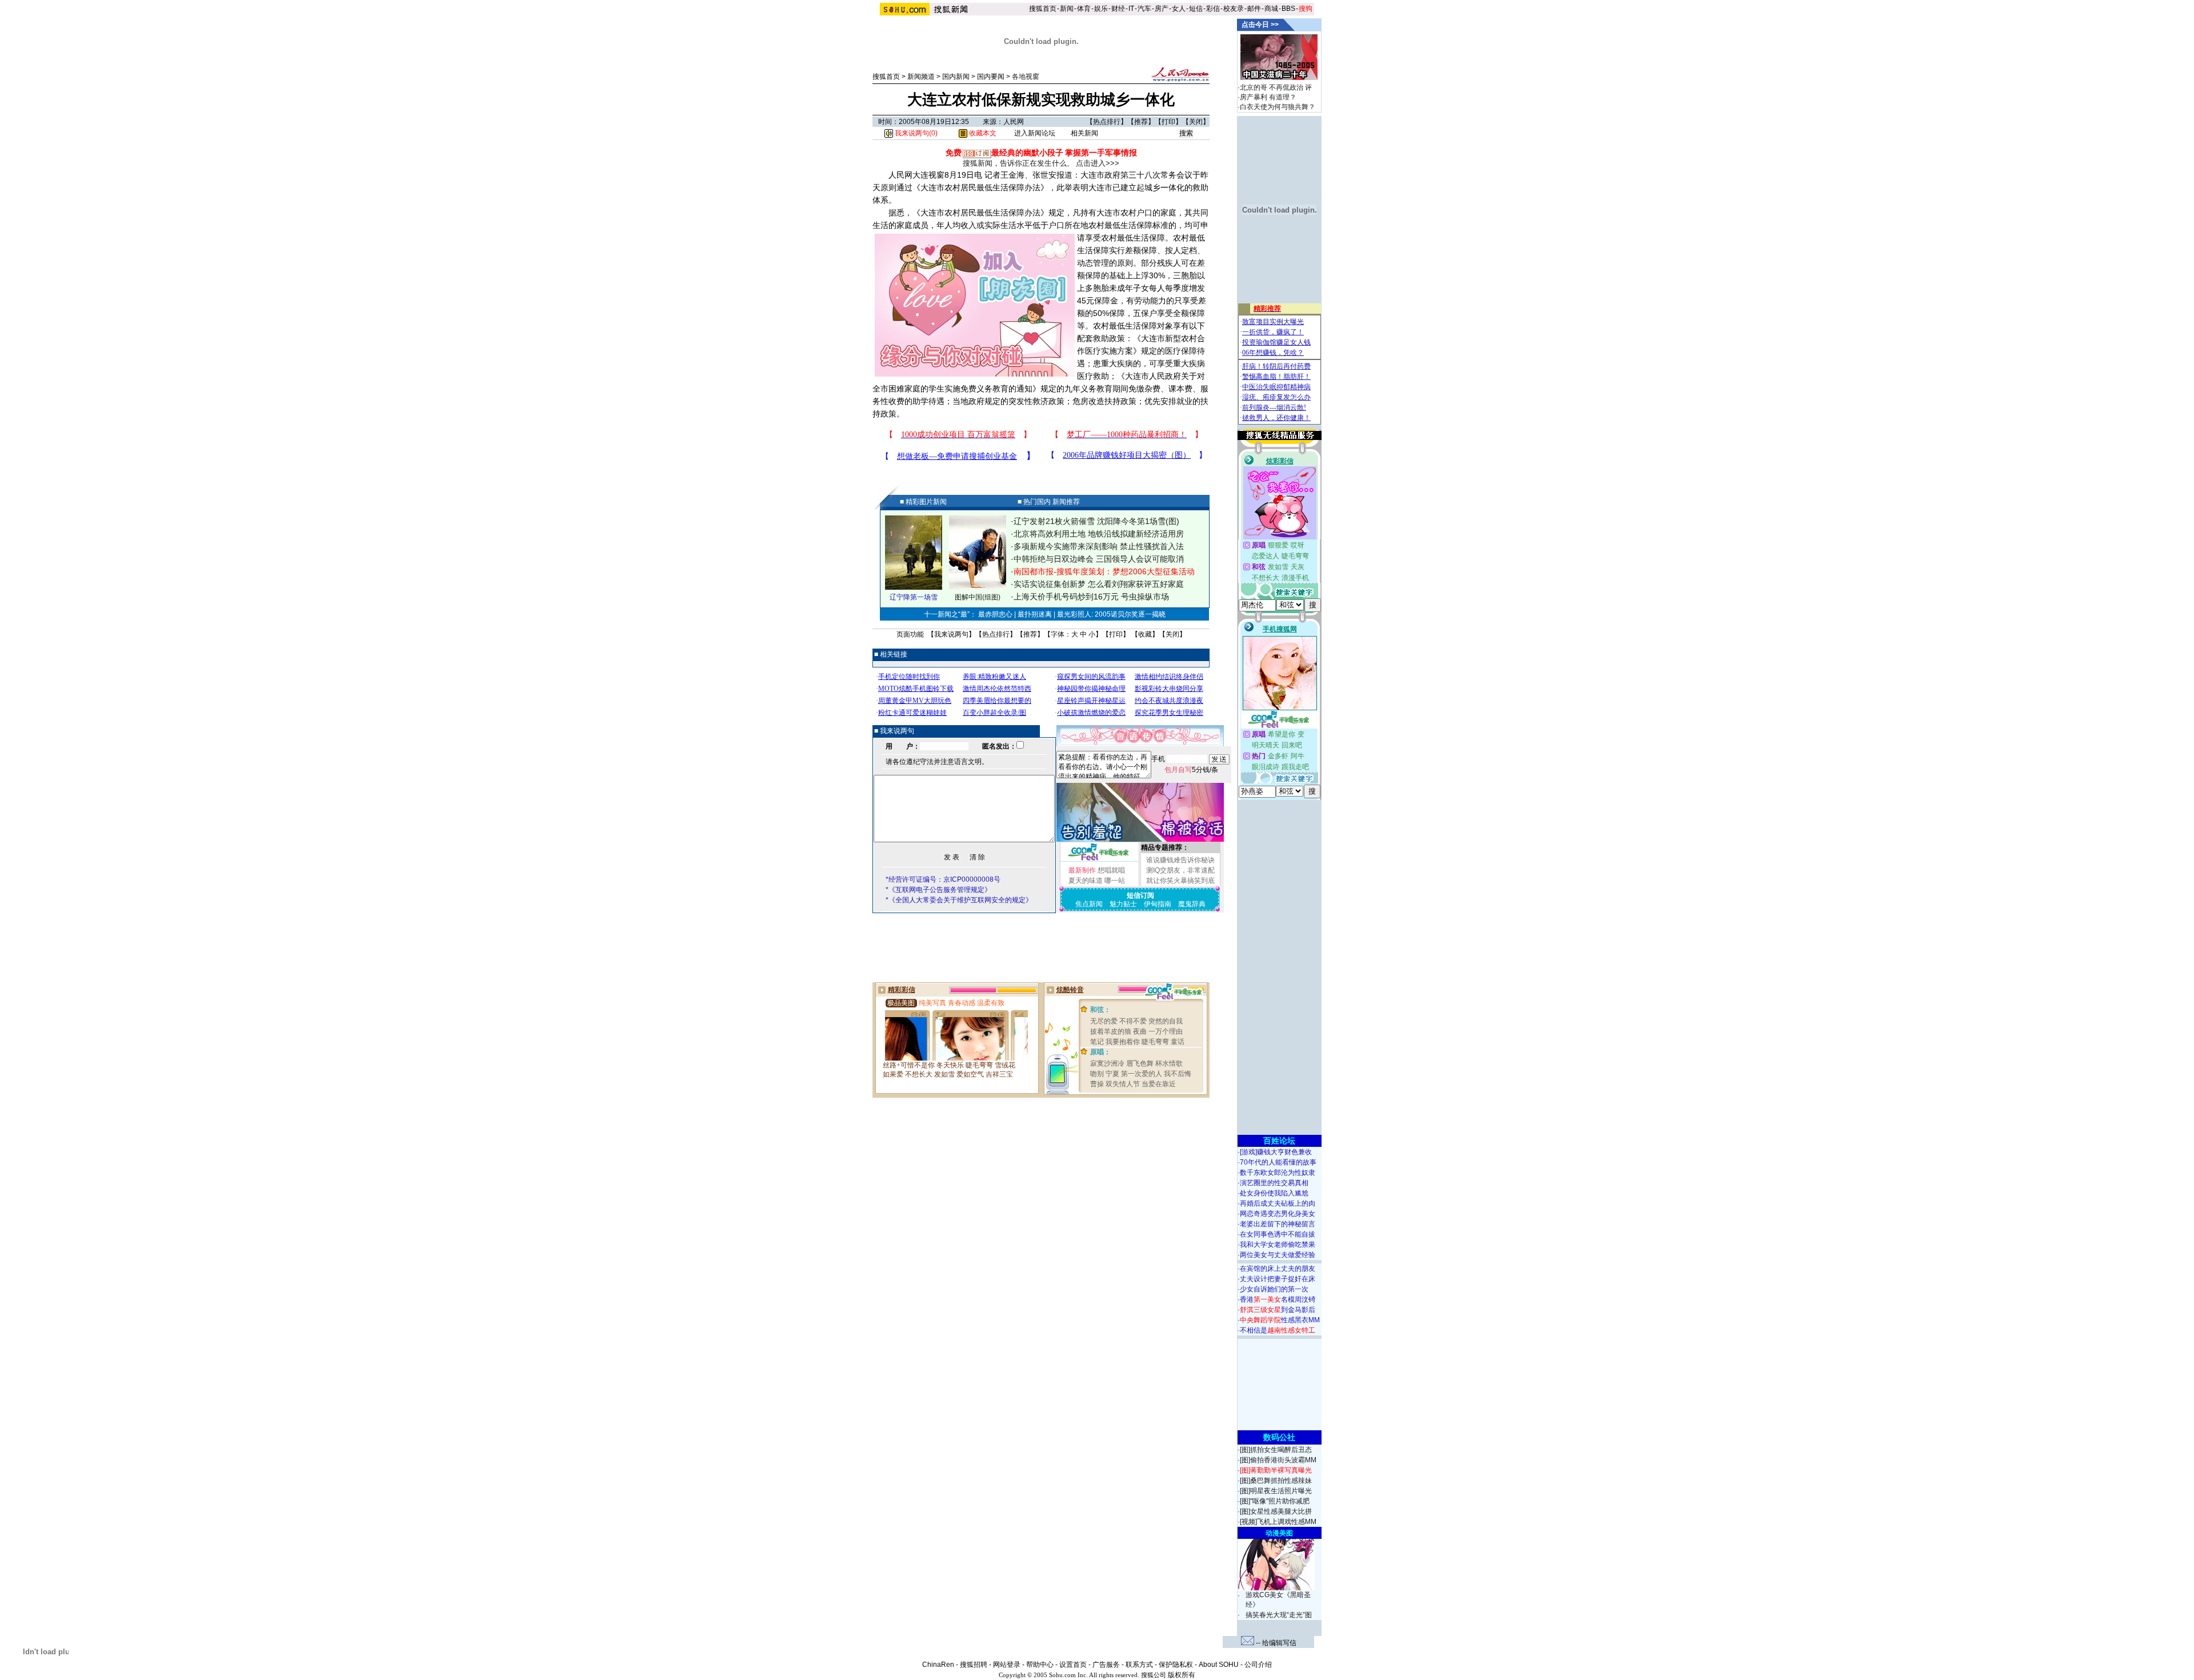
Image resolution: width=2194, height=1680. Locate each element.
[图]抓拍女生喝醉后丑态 (1276, 1450)
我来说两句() (915, 133)
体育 (1084, 9)
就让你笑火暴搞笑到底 (1180, 881)
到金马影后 (1278, 1310)
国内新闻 (956, 77)
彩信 (1213, 9)
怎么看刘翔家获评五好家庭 (1136, 584)
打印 (1168, 122)
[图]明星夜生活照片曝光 (1276, 1491)
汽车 (1144, 9)
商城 (1271, 9)
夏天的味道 (1086, 881)
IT (1131, 9)
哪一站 (1115, 881)
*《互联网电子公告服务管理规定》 (938, 890)
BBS (1288, 9)
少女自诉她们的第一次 (1274, 1289)
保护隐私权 (1176, 1665)
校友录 (1234, 9)
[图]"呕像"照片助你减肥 (1275, 1501)
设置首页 (1073, 1665)
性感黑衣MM (1280, 1320)
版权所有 (1182, 1675)
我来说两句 (951, 634)
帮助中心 (1040, 1665)
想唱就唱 (1111, 870)
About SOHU (1219, 1665)
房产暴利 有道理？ (1268, 97)
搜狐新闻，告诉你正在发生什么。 (1018, 163)
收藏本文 (982, 133)
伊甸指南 (1158, 904)
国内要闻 (991, 77)
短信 (1196, 9)
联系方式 (1139, 1665)
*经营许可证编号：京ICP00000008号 (943, 879)
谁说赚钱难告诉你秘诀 (1180, 860)
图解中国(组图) (978, 597)
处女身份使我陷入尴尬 (1274, 1193)
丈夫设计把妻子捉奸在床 (1278, 1279)
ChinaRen (938, 1665)
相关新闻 (1084, 133)
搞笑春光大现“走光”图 (1279, 1615)
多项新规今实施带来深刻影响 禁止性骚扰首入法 (1099, 546)
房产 (1162, 9)
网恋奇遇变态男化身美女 (1278, 1214)
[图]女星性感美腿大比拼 (1276, 1511)
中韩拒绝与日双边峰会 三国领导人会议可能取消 (1099, 559)
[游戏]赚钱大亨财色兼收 (1276, 1152)
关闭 (1196, 122)
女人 (1179, 9)
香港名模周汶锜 (1278, 1299)
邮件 (1254, 9)
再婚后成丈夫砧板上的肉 (1278, 1203)
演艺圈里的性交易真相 (1274, 1183)
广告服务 (1106, 1665)
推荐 (1141, 122)
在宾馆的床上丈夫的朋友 (1278, 1269)
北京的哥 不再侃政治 (1272, 87)
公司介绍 (1258, 1665)
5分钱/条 (1191, 770)
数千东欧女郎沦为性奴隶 (1278, 1173)
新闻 (1067, 9)
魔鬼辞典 (1192, 904)
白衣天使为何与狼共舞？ (1278, 107)
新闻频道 (921, 77)
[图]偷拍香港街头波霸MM (1278, 1460)
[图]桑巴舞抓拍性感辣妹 (1276, 1481)
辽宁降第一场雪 (914, 597)
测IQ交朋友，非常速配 (1180, 870)
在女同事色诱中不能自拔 (1278, 1234)
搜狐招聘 (974, 1665)
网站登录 (1007, 1665)
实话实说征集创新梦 (1050, 584)
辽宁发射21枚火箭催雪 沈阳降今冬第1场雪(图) (1096, 521)
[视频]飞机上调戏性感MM (1278, 1522)
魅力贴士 (1123, 904)
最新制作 (1082, 870)
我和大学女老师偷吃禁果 (1278, 1245)
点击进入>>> (1098, 163)
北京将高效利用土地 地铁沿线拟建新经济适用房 (1099, 534)
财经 (1118, 9)
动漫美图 (1279, 1533)
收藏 (1145, 634)
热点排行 (1107, 122)
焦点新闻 (1089, 904)
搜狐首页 (1043, 9)
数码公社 (1279, 1437)
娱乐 (1101, 9)
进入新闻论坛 (1035, 133)
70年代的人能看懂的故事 (1278, 1162)
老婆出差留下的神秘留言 (1278, 1224)
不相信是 (1278, 1330)
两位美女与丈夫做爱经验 (1278, 1255)
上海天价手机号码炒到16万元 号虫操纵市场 (1091, 597)
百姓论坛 (1279, 1141)
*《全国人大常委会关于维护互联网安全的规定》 (959, 900)
